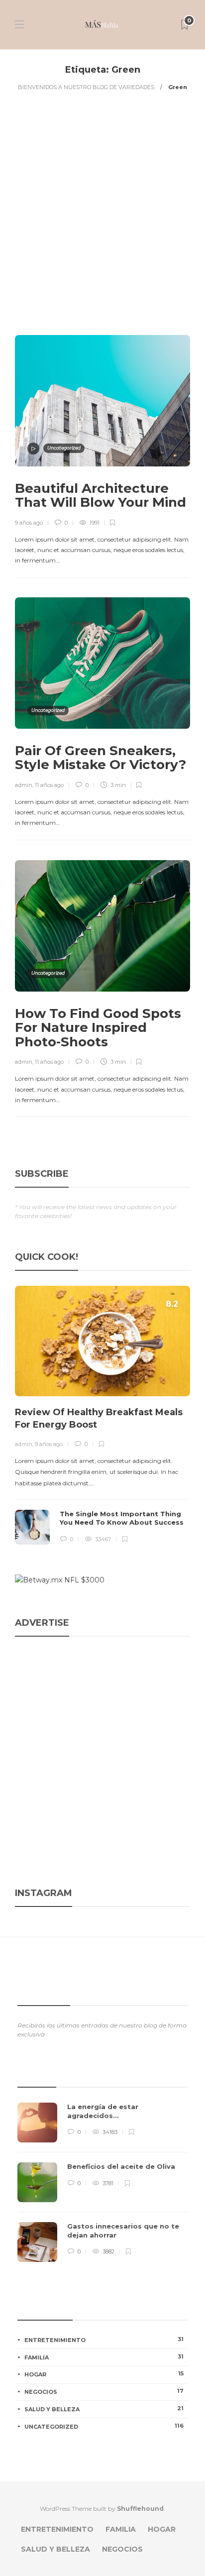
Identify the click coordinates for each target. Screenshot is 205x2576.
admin (24, 785)
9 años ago (29, 523)
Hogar (104, 2374)
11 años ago (49, 785)
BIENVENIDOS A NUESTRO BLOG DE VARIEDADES (86, 87)
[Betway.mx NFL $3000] (60, 1580)
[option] (102, 1415)
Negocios (104, 2391)
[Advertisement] (102, 213)
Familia (104, 2357)
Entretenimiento (104, 2340)
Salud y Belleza (104, 2409)
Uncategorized (64, 448)
